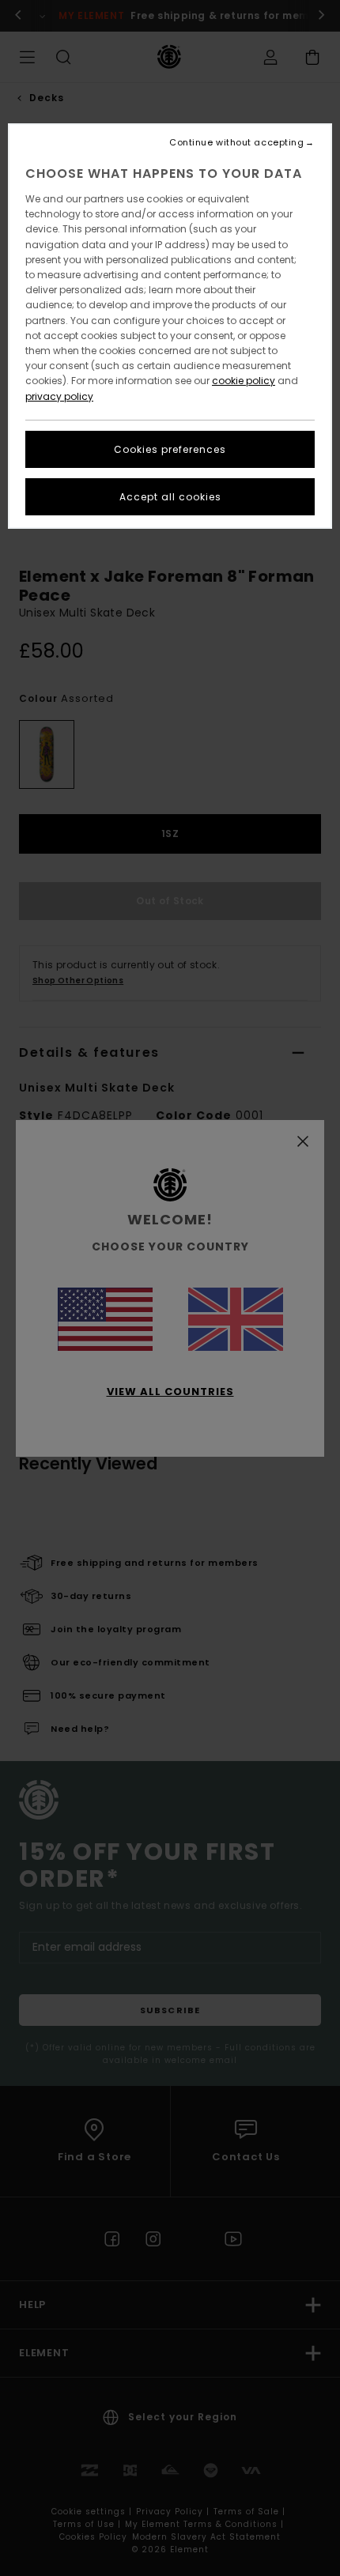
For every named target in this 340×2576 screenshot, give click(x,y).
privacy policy (59, 396)
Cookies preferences (170, 449)
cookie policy (244, 381)
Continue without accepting (236, 143)
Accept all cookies (170, 497)
